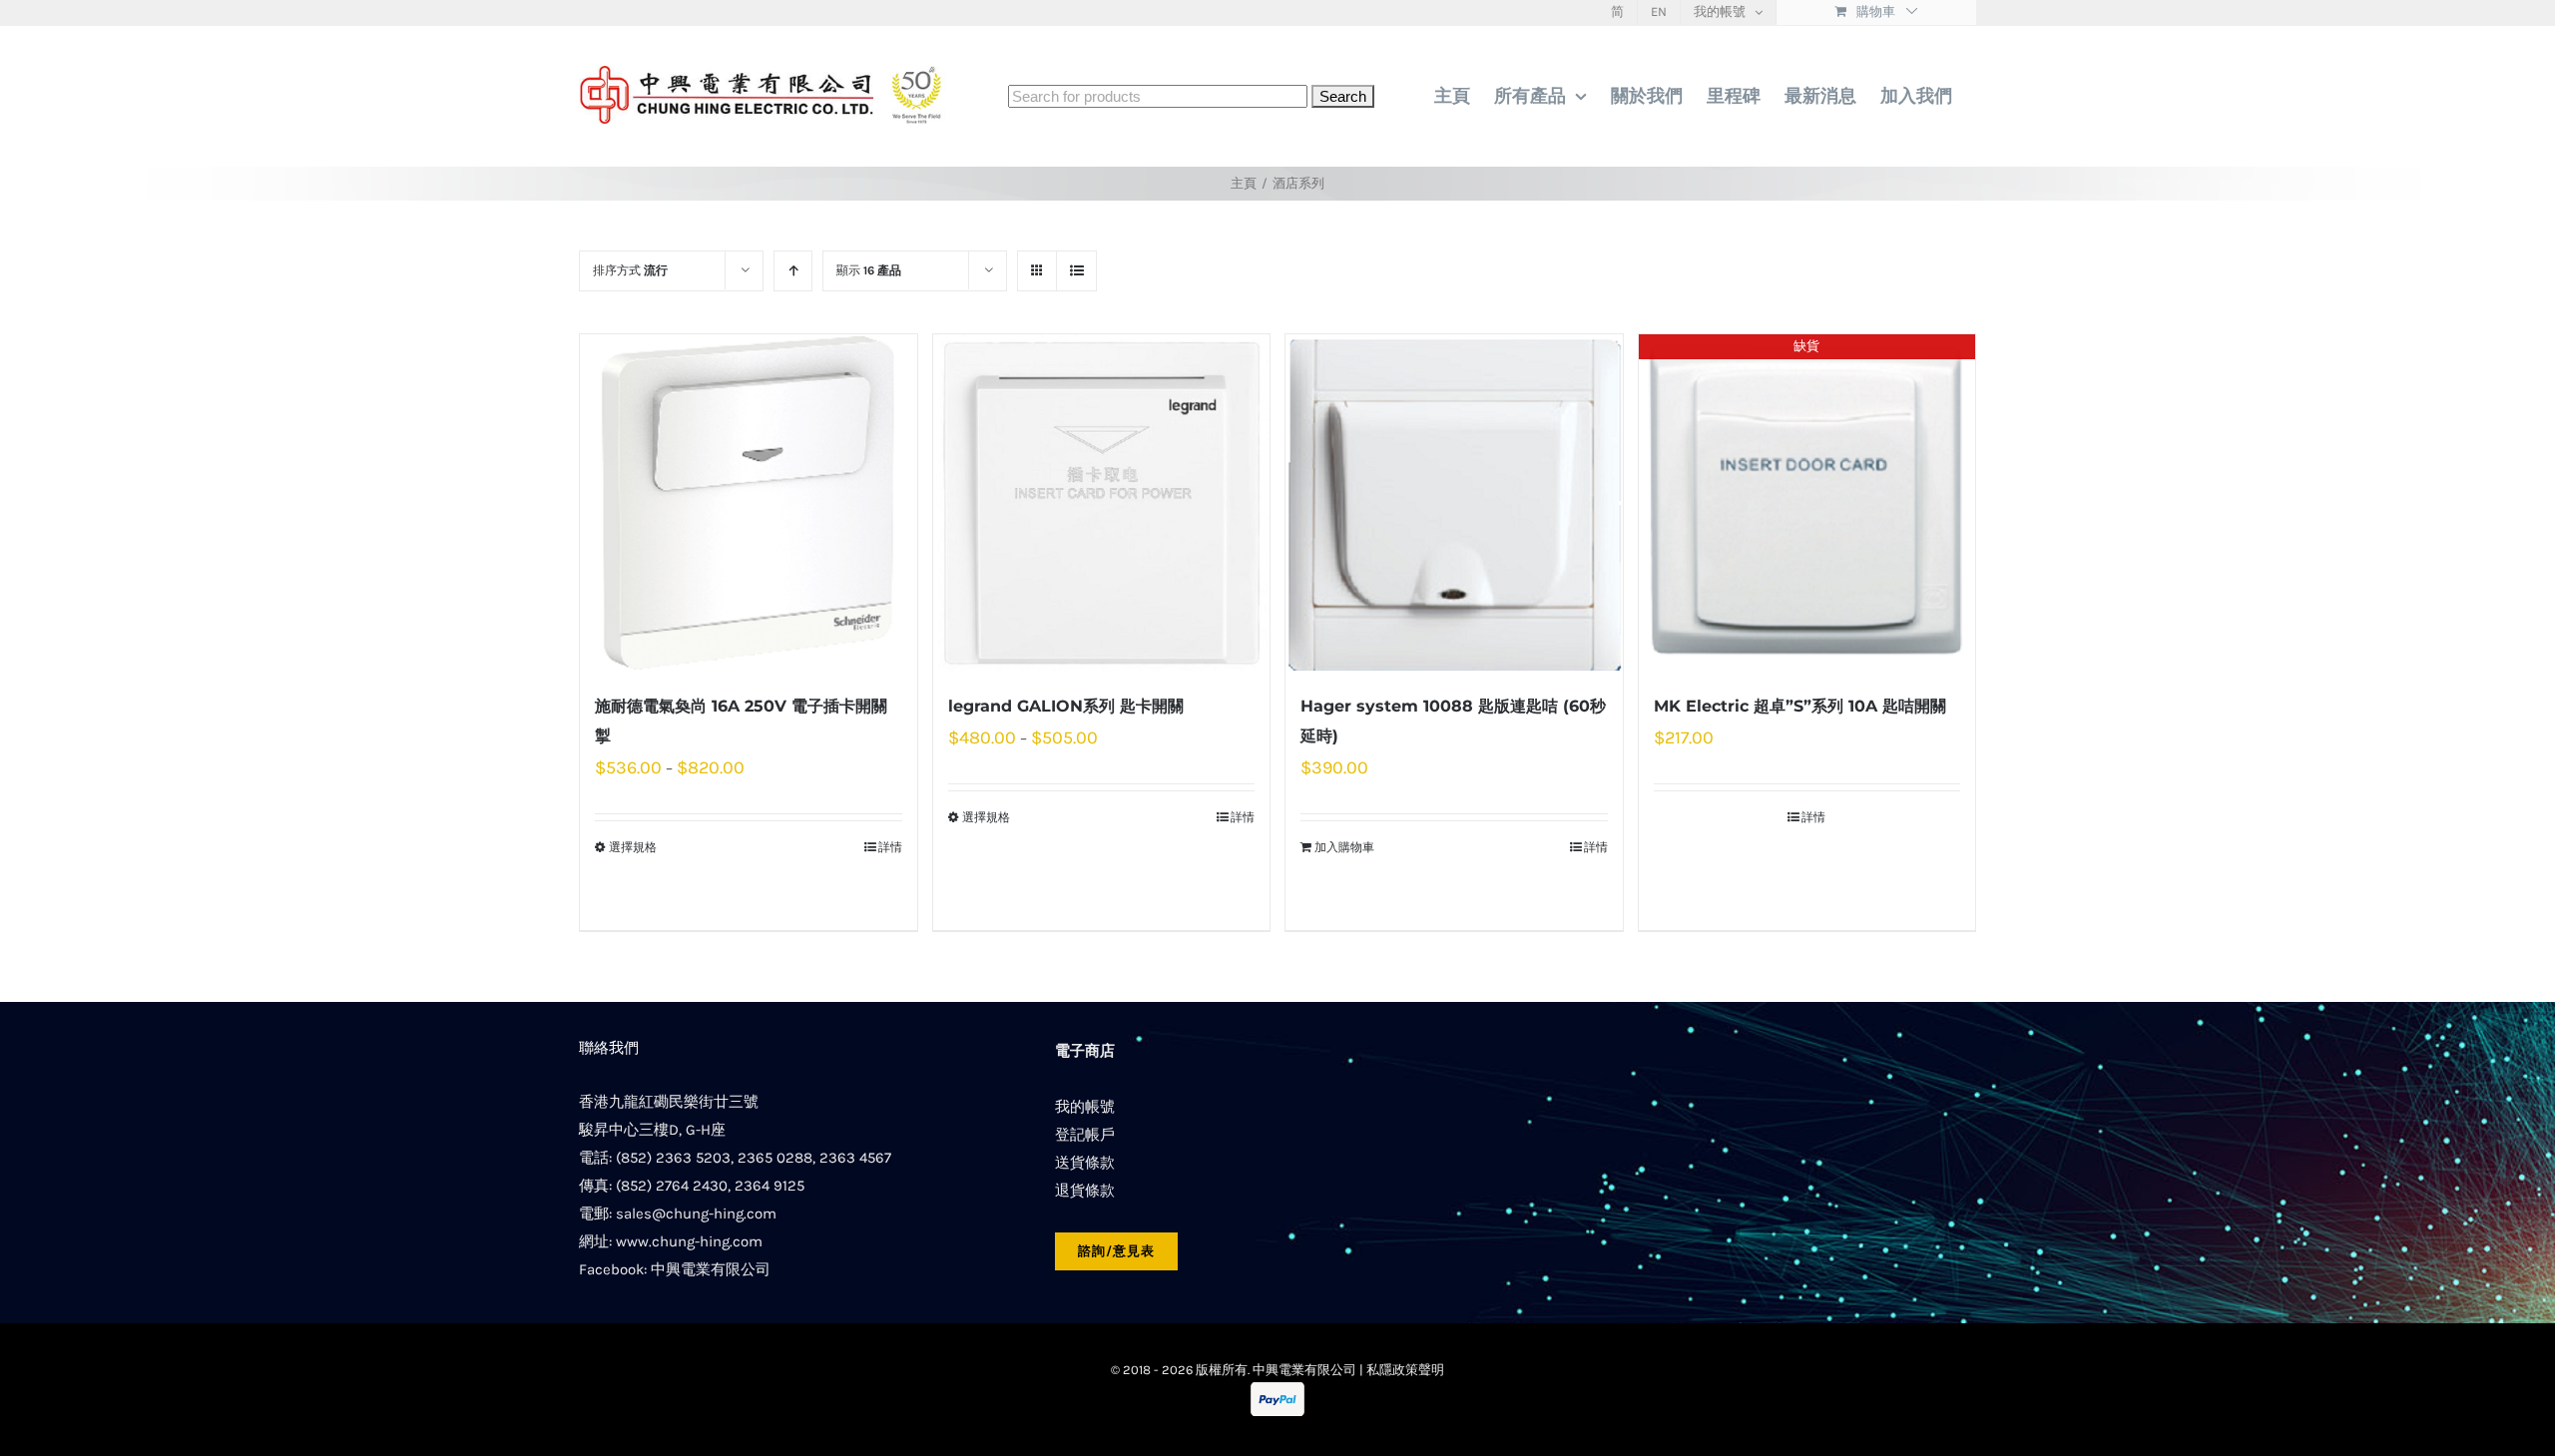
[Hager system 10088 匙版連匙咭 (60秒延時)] (1454, 503)
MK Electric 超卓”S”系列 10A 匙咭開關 (1800, 706)
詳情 (890, 847)
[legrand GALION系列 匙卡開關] (1102, 503)
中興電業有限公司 (711, 1269)
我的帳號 (1085, 1107)
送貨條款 (1085, 1163)
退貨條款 (1085, 1191)
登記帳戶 (1085, 1135)
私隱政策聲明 (1405, 1370)
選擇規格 (633, 847)
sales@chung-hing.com (696, 1213)
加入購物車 (1344, 847)
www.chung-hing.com (689, 1241)
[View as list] (1076, 271)
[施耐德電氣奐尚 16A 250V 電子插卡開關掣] (749, 503)
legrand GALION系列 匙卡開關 (1066, 706)
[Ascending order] (793, 271)
